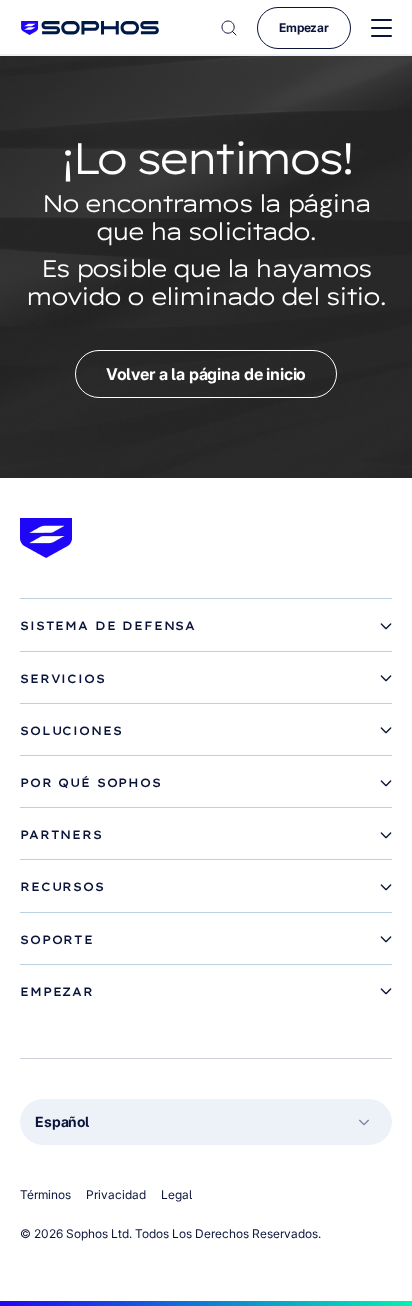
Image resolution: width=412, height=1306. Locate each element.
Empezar (304, 27)
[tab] (206, 626)
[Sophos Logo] (90, 27)
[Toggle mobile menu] (381, 28)
